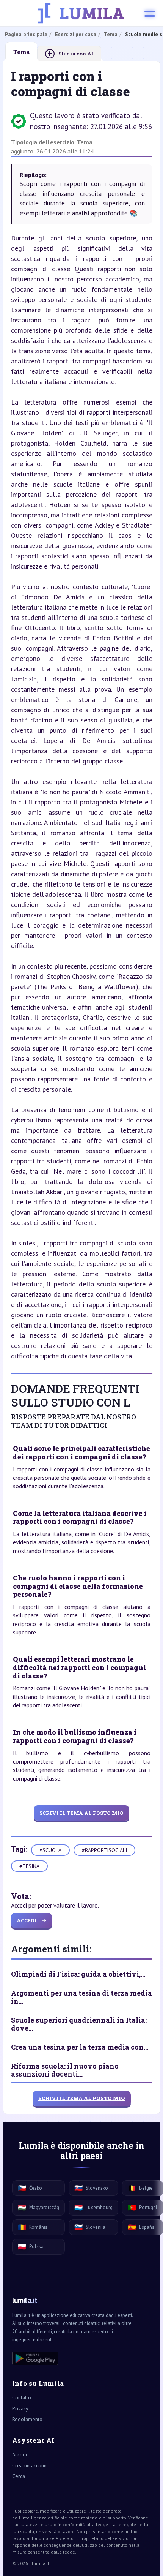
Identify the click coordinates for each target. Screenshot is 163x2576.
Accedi (20, 2454)
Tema (85, 142)
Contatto (22, 2397)
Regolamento (27, 2419)
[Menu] (150, 13)
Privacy (20, 2408)
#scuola (50, 1850)
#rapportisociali (104, 1850)
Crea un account (30, 2465)
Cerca (19, 2476)
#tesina (29, 1866)
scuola (96, 238)
